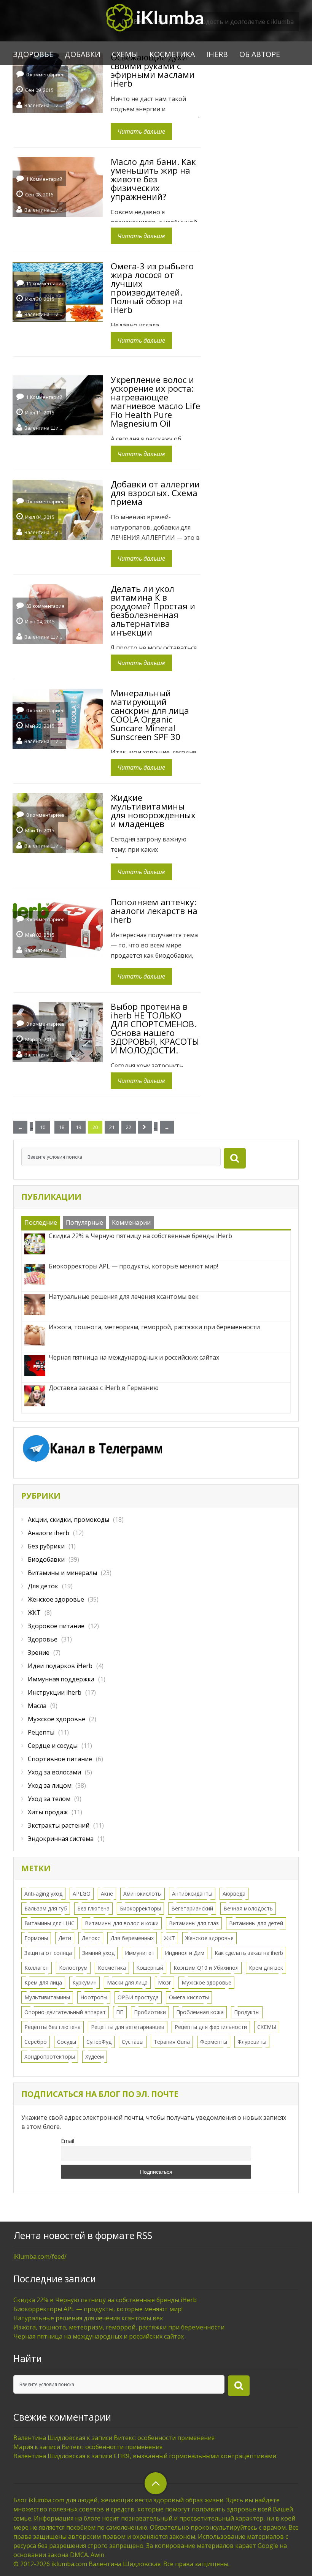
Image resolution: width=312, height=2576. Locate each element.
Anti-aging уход (43, 1894)
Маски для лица (127, 1982)
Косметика (172, 54)
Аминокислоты (142, 1894)
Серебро (36, 2042)
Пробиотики (150, 2012)
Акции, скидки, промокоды (68, 1520)
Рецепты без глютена (53, 2027)
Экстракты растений (59, 1825)
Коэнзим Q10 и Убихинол (206, 1968)
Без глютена (93, 1908)
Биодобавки (46, 1559)
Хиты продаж (48, 1812)
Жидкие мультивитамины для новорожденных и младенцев (153, 810)
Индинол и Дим (185, 1953)
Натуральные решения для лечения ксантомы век (88, 2318)
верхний (156, 2483)
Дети (65, 1938)
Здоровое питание (56, 1626)
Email (68, 2141)
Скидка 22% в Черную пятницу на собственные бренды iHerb (105, 2300)
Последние (41, 1222)
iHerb (217, 54)
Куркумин (84, 1982)
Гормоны (36, 1938)
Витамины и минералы (62, 1573)
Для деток (43, 1586)
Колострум (73, 1968)
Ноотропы (94, 1997)
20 (95, 1127)
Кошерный (150, 1968)
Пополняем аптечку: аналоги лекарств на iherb (154, 911)
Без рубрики (46, 1546)
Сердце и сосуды (53, 1746)
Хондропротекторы (50, 2057)
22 (129, 1127)
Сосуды (67, 2042)
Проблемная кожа (200, 2012)
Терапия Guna (172, 2042)
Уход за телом (49, 1799)
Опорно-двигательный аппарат (65, 2012)
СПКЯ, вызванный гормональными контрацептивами (195, 2456)
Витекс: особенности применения (164, 2438)
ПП (120, 2012)
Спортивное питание (60, 1759)
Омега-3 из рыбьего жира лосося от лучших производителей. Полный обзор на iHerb (152, 288)
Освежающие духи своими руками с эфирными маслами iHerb (153, 70)
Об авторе (260, 54)
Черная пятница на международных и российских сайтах (99, 2336)
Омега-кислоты (189, 1997)
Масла (37, 1706)
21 (112, 1127)
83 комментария (45, 606)
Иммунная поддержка (61, 1679)
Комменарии (131, 1222)
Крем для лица (43, 1982)
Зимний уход (98, 1953)
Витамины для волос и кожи (122, 1923)
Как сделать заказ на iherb (249, 1953)
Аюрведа (234, 1894)
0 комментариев (45, 75)
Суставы (133, 2042)
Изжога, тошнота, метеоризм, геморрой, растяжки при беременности (119, 2327)
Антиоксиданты (192, 1894)
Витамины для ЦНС (49, 1923)
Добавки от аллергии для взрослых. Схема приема (155, 493)
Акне (107, 1894)
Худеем (95, 2057)
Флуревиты (252, 2042)
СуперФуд (99, 2042)
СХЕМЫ (125, 54)
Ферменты (214, 2042)
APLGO (82, 1894)
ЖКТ (34, 1613)
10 (43, 1127)
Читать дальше (141, 131)
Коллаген (37, 1968)
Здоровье (33, 54)
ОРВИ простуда (138, 1997)
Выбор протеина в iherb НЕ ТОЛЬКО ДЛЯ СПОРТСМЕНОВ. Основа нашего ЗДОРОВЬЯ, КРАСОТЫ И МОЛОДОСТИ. (155, 1028)
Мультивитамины (47, 1997)
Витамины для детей (256, 1923)
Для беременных (132, 1938)
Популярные (84, 1222)
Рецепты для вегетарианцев (128, 2027)
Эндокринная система (61, 1839)
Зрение (39, 1652)
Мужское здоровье (57, 1719)
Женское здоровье (56, 1599)
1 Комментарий (44, 179)
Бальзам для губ (46, 1908)
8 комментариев (45, 920)
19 (78, 1127)
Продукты (247, 2012)
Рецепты (41, 1732)
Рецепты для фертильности (211, 2027)
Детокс (91, 1938)
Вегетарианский (192, 1908)
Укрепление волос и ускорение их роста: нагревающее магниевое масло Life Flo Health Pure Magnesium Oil (155, 401)
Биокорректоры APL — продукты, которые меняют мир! (98, 2309)
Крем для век (266, 1968)
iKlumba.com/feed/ (40, 2257)
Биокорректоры (140, 1908)
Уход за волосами (54, 1772)
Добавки (83, 54)
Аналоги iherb (49, 1533)
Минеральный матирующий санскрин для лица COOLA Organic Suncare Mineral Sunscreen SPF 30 (150, 715)
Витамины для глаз (194, 1923)
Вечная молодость (248, 1908)
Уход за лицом (50, 1785)
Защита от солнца (48, 1953)
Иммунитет (140, 1953)
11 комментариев (47, 284)
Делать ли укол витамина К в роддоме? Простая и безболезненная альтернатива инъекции (153, 610)
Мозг (165, 1982)
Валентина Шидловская (43, 105)
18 (62, 1127)
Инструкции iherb (55, 1692)
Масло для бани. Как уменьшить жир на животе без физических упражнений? (153, 179)
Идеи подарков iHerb (60, 1666)
